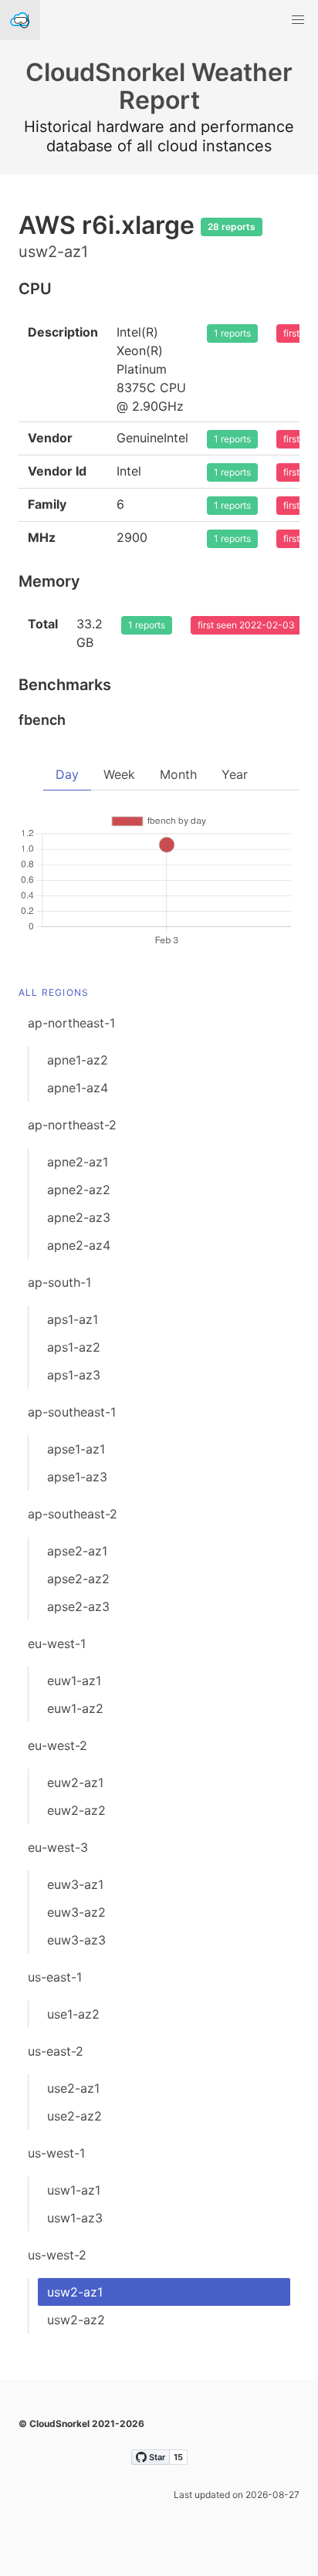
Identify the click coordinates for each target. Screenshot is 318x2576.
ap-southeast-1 (72, 1412)
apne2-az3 (79, 1217)
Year (235, 774)
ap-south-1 (59, 1282)
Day (67, 774)
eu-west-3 (58, 1847)
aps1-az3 (74, 1375)
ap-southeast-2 (73, 1514)
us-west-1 (56, 2153)
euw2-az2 (76, 1810)
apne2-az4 (79, 1245)
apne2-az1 (78, 1162)
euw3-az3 (76, 1940)
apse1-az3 (77, 1477)
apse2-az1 (77, 1551)
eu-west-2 (58, 1745)
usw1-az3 (75, 2218)
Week (119, 774)
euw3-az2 (76, 1912)
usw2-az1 (75, 2292)
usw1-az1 (74, 2190)
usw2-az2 (76, 2320)
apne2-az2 (79, 1190)
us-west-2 (57, 2255)
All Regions (54, 992)
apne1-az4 (78, 1088)
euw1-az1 (74, 1681)
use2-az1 (73, 2088)
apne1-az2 (78, 1060)
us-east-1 (55, 1977)
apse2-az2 (78, 1579)
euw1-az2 (75, 1708)
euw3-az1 (75, 1884)
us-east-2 (56, 2051)
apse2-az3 (78, 1606)
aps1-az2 (74, 1347)
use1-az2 (73, 2014)
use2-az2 (74, 2116)
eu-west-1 (57, 1643)
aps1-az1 (73, 1319)
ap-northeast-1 (71, 1023)
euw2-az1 (75, 1782)
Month (178, 774)
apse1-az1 (76, 1449)
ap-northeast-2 (72, 1125)
